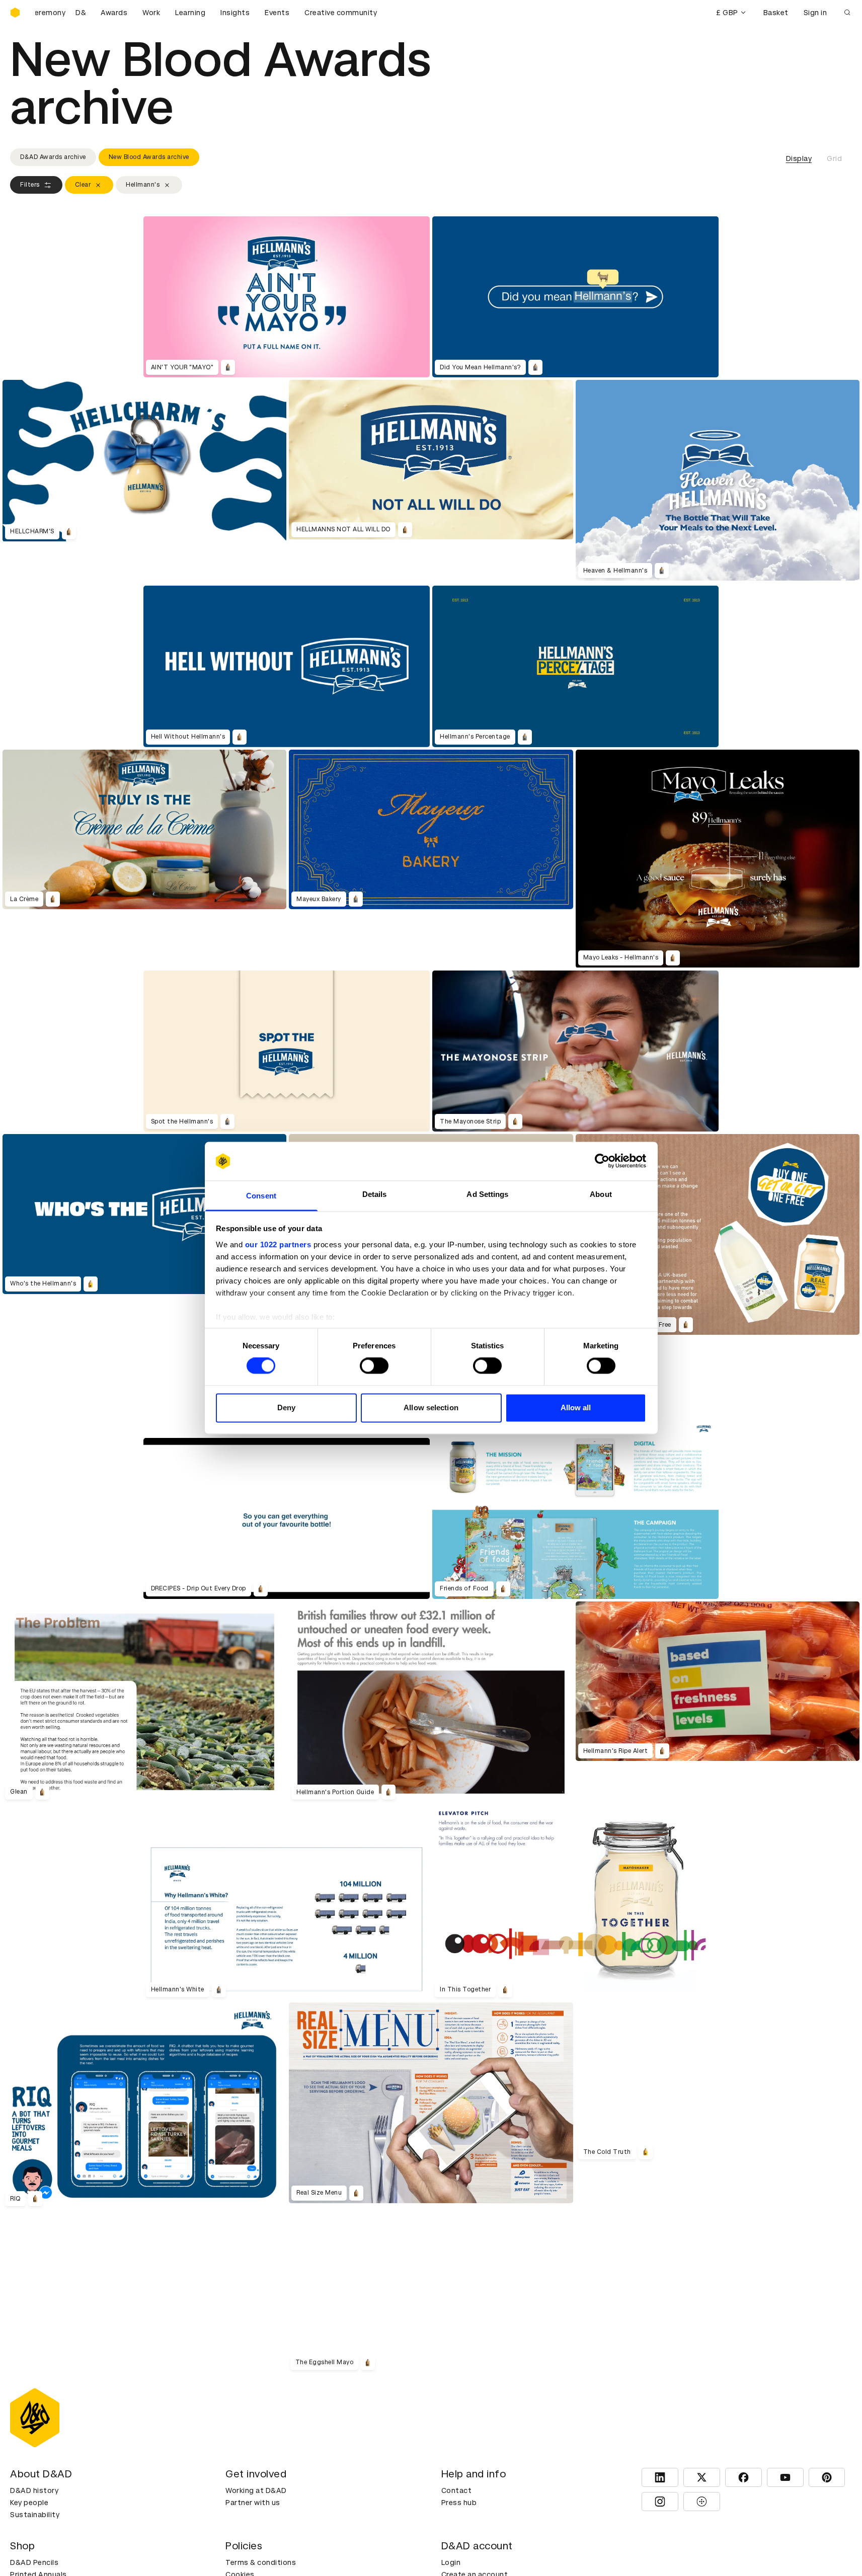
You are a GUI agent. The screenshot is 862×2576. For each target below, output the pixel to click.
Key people (29, 2503)
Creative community (341, 13)
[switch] (374, 1366)
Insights (235, 13)
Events (277, 13)
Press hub (459, 2503)
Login (451, 2562)
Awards (114, 13)
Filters (30, 185)
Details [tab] (375, 1194)
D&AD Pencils (34, 2562)
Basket (776, 13)
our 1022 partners (278, 1244)
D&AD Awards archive (53, 157)
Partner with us (253, 2503)
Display (799, 158)
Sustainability (35, 2515)
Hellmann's (143, 185)
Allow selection (431, 1407)
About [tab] (601, 1194)
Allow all (576, 1407)
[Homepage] (15, 13)
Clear (83, 185)
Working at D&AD (256, 2490)
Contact (457, 2490)
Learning (190, 13)
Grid (834, 158)
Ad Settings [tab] (487, 1194)
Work (151, 13)
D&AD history (34, 2490)
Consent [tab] (261, 1196)
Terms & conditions (261, 2562)
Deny (286, 1407)
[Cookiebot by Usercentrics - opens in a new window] (602, 1161)
